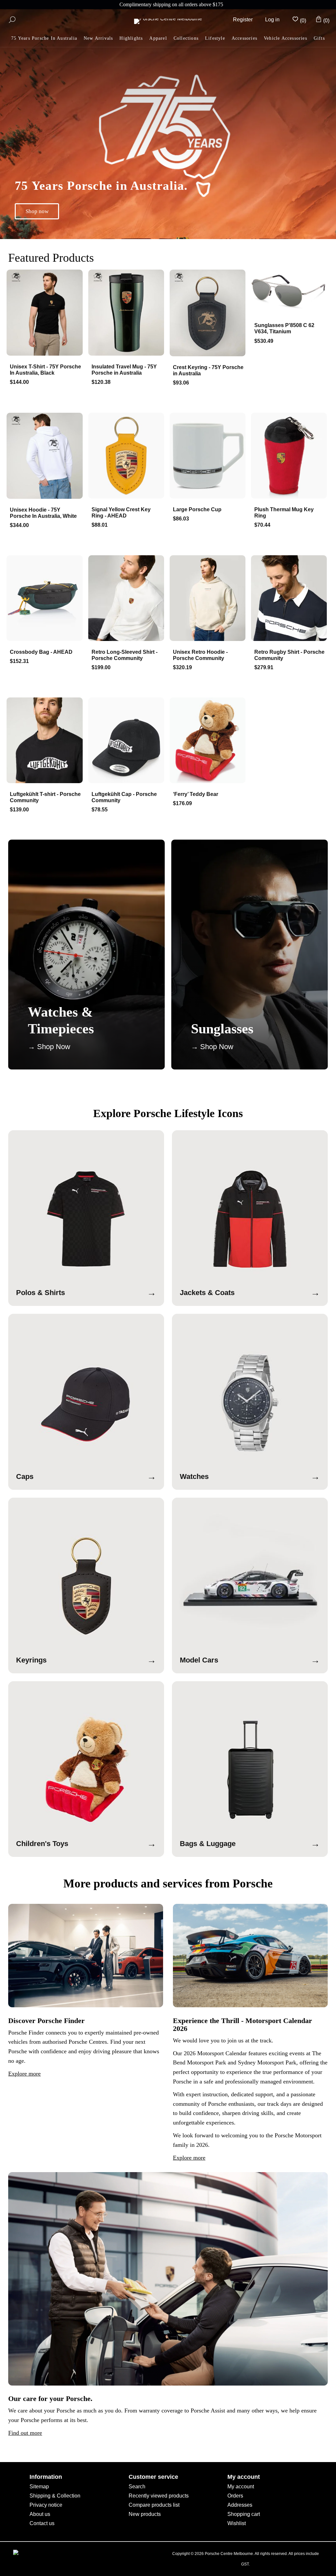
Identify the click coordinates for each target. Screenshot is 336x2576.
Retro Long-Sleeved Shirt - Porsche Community (125, 655)
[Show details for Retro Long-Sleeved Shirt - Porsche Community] (127, 599)
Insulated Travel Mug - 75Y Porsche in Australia (124, 370)
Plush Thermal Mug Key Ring (284, 513)
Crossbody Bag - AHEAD (41, 652)
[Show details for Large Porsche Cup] (209, 456)
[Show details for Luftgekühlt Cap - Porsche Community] (127, 741)
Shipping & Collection (55, 2496)
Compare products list (154, 2505)
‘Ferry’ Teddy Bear (196, 794)
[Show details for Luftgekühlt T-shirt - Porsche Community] (46, 741)
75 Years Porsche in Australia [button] (44, 38)
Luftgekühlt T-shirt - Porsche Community (45, 797)
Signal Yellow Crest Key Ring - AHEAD (121, 513)
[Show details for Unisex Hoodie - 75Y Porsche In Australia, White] (46, 456)
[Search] (12, 20)
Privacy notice (46, 2505)
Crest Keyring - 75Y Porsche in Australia (208, 370)
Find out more (25, 2433)
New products (145, 2514)
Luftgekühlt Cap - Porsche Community (124, 797)
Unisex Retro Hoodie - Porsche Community (200, 655)
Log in (272, 20)
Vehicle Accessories (285, 38)
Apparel (158, 38)
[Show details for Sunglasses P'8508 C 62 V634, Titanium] (290, 293)
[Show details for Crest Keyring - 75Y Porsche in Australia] (209, 314)
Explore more (24, 2074)
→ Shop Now (49, 1047)
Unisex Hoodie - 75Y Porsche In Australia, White (43, 513)
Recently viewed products (159, 2496)
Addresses (240, 2505)
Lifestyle (215, 38)
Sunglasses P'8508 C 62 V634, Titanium (284, 328)
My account (241, 2487)
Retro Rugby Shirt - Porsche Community (289, 655)
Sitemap (39, 2487)
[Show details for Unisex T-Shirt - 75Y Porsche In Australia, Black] (46, 313)
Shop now (37, 211)
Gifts (319, 38)
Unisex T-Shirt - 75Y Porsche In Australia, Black (45, 370)
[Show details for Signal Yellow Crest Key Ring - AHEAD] (127, 456)
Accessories (244, 38)
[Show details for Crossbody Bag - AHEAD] (46, 599)
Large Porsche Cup (197, 509)
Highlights (131, 38)
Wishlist (237, 2523)
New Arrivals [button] (98, 38)
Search (137, 2487)
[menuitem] (131, 39)
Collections (186, 38)
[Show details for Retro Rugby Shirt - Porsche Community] (290, 599)
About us (40, 2514)
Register (243, 20)
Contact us (42, 2523)
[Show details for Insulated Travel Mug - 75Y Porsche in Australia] (127, 313)
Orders (235, 2496)
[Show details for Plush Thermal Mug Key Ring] (290, 456)
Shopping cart (244, 2514)
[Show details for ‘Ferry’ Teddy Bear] (209, 741)
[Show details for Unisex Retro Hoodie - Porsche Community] (209, 599)
